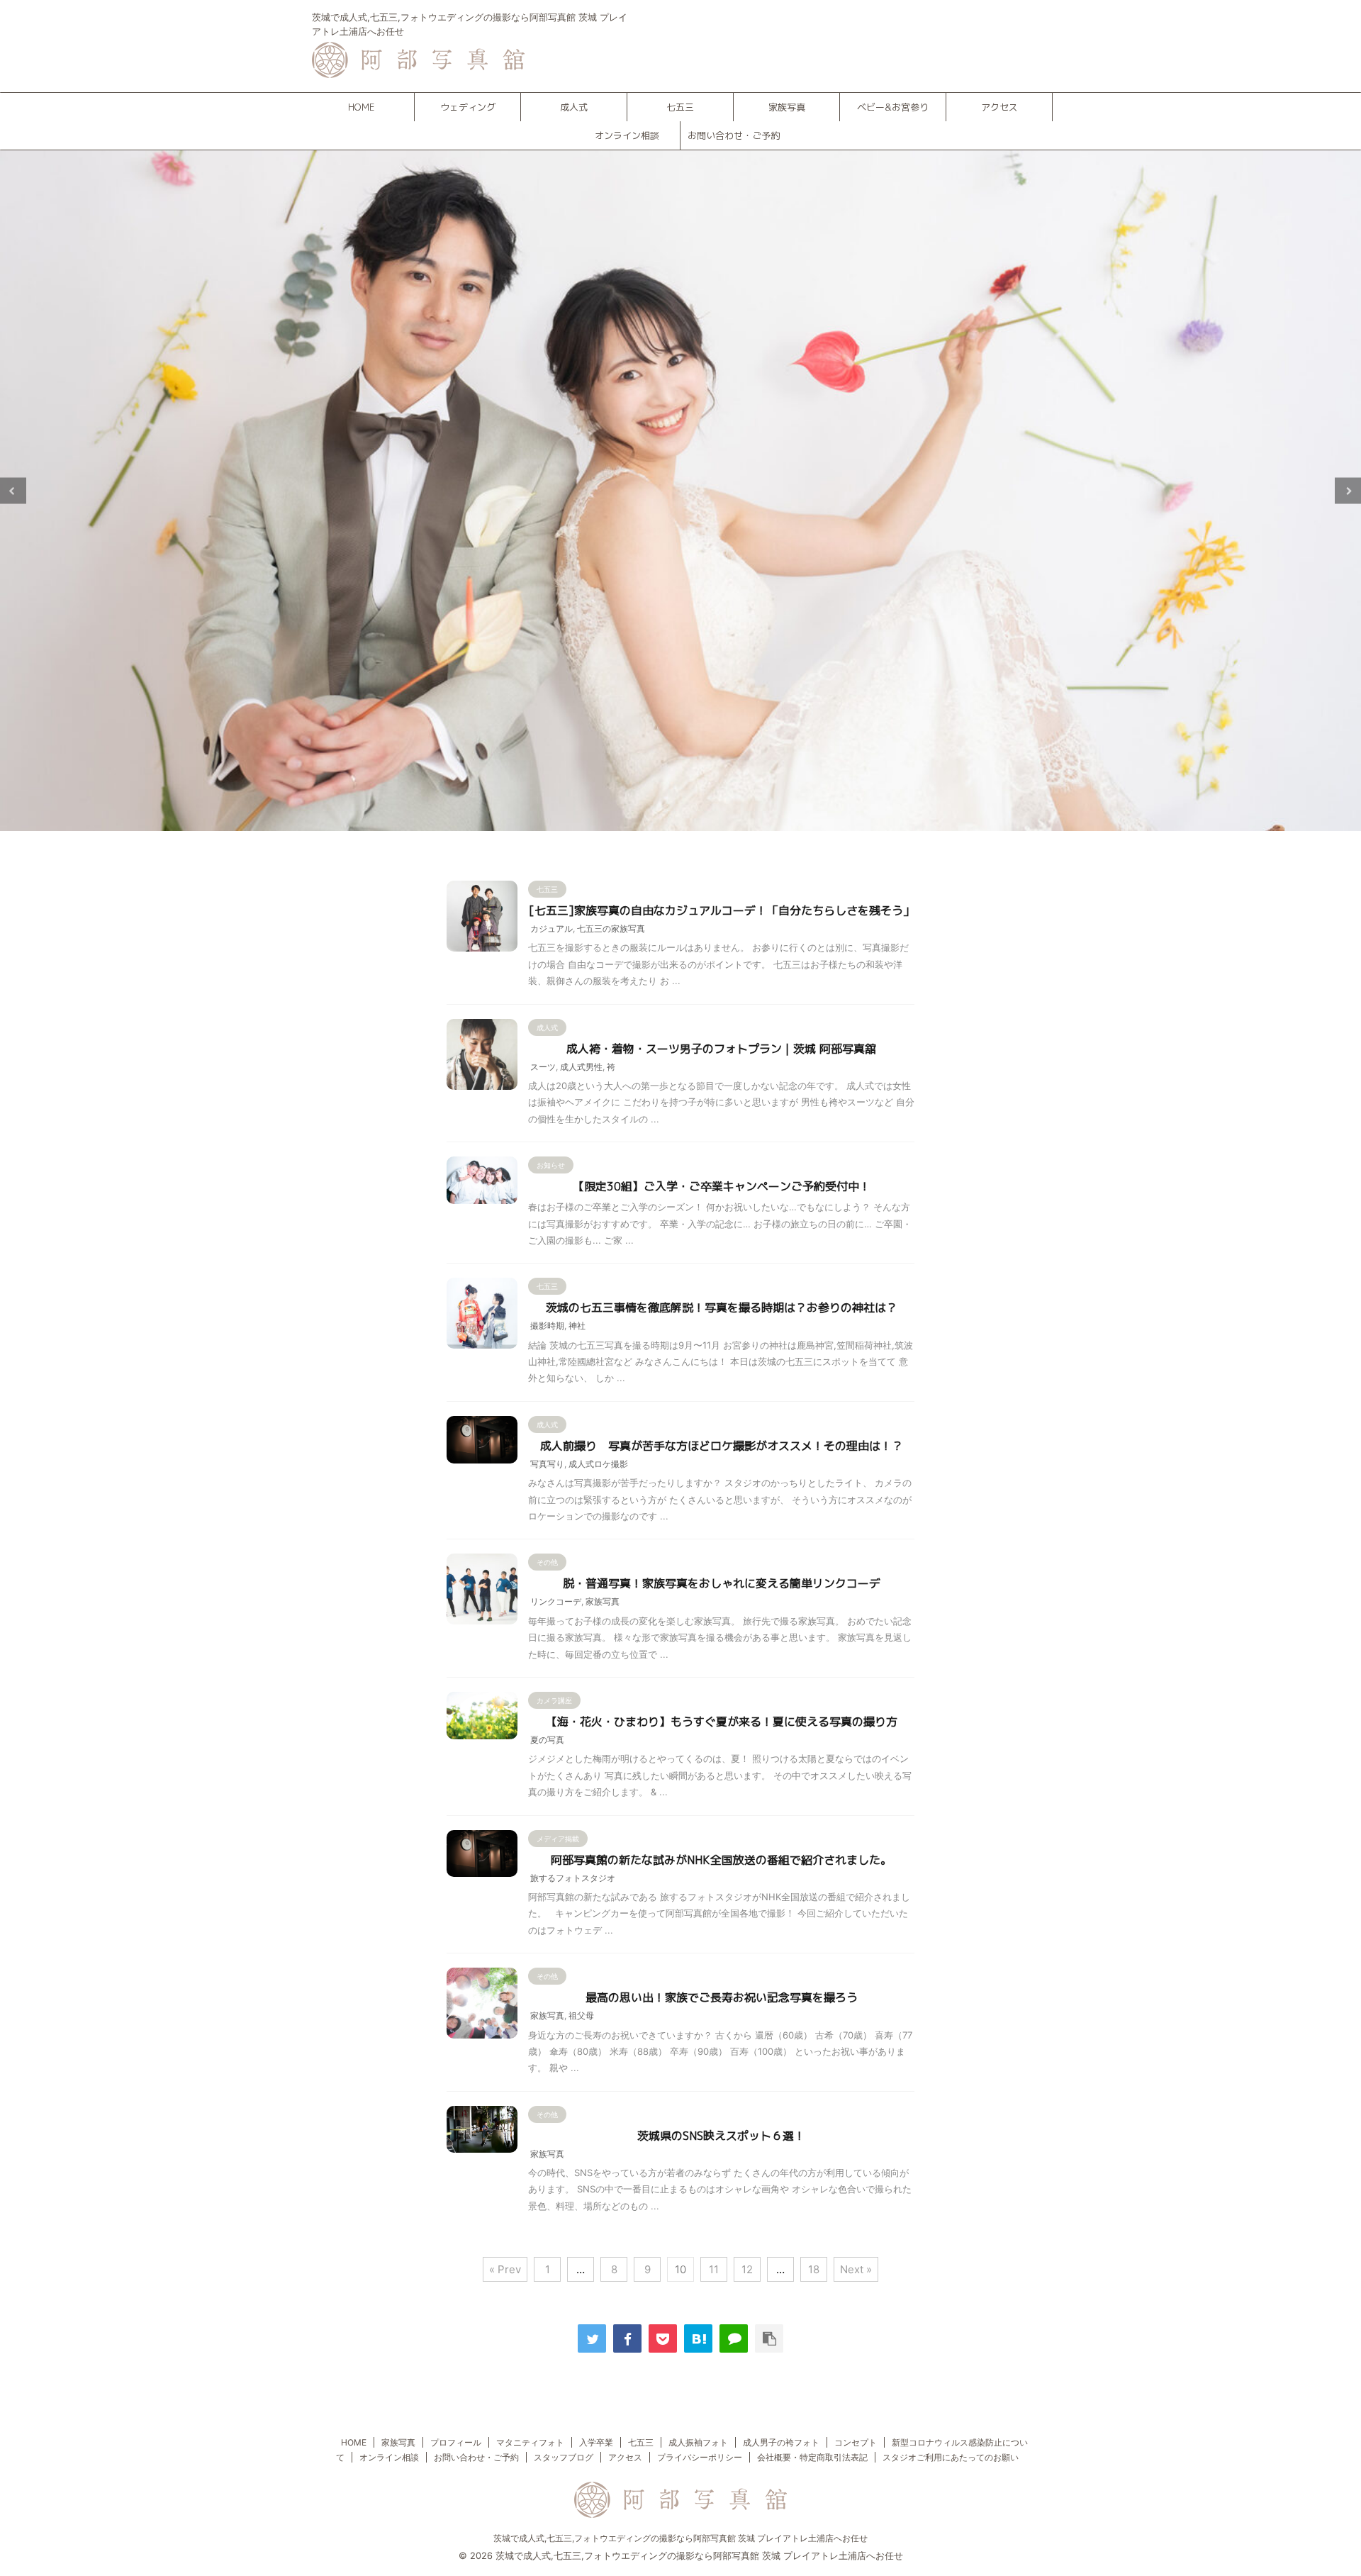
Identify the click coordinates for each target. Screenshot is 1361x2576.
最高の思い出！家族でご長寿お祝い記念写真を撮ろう (722, 1997)
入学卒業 (596, 2442)
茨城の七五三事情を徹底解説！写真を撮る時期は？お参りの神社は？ (722, 1307)
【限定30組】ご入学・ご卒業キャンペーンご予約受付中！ (722, 1186)
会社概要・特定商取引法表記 (812, 2457)
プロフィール (456, 2442)
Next (1348, 491)
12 (747, 2269)
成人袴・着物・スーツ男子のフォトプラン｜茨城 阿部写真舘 (721, 1049)
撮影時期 (547, 1326)
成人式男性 (581, 1067)
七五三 (680, 107)
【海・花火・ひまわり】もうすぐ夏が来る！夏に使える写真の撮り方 (722, 1722)
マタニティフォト (530, 2442)
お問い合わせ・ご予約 (734, 135)
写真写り (547, 1464)
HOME (361, 107)
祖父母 (581, 2015)
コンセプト (856, 2442)
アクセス (999, 107)
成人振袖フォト (698, 2442)
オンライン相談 (627, 135)
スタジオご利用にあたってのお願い (951, 2457)
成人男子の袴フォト (781, 2442)
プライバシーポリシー (700, 2457)
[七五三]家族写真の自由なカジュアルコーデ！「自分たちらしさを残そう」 (722, 910)
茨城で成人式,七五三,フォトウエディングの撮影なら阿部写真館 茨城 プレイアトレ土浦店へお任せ (680, 2538)
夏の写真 (547, 1740)
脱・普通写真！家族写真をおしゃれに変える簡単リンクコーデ (722, 1583)
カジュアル (551, 929)
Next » (856, 2269)
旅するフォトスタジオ (573, 1878)
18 (814, 2269)
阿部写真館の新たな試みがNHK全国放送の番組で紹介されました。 (721, 1860)
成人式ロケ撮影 (598, 1464)
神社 (577, 1326)
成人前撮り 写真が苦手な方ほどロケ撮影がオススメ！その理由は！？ (722, 1446)
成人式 (574, 107)
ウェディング (468, 107)
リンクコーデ (556, 1601)
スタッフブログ (564, 2457)
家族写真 (787, 107)
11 (714, 2269)
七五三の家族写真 (611, 929)
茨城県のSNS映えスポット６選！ (721, 2136)
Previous (13, 491)
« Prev (505, 2269)
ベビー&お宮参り (893, 107)
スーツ (543, 1067)
